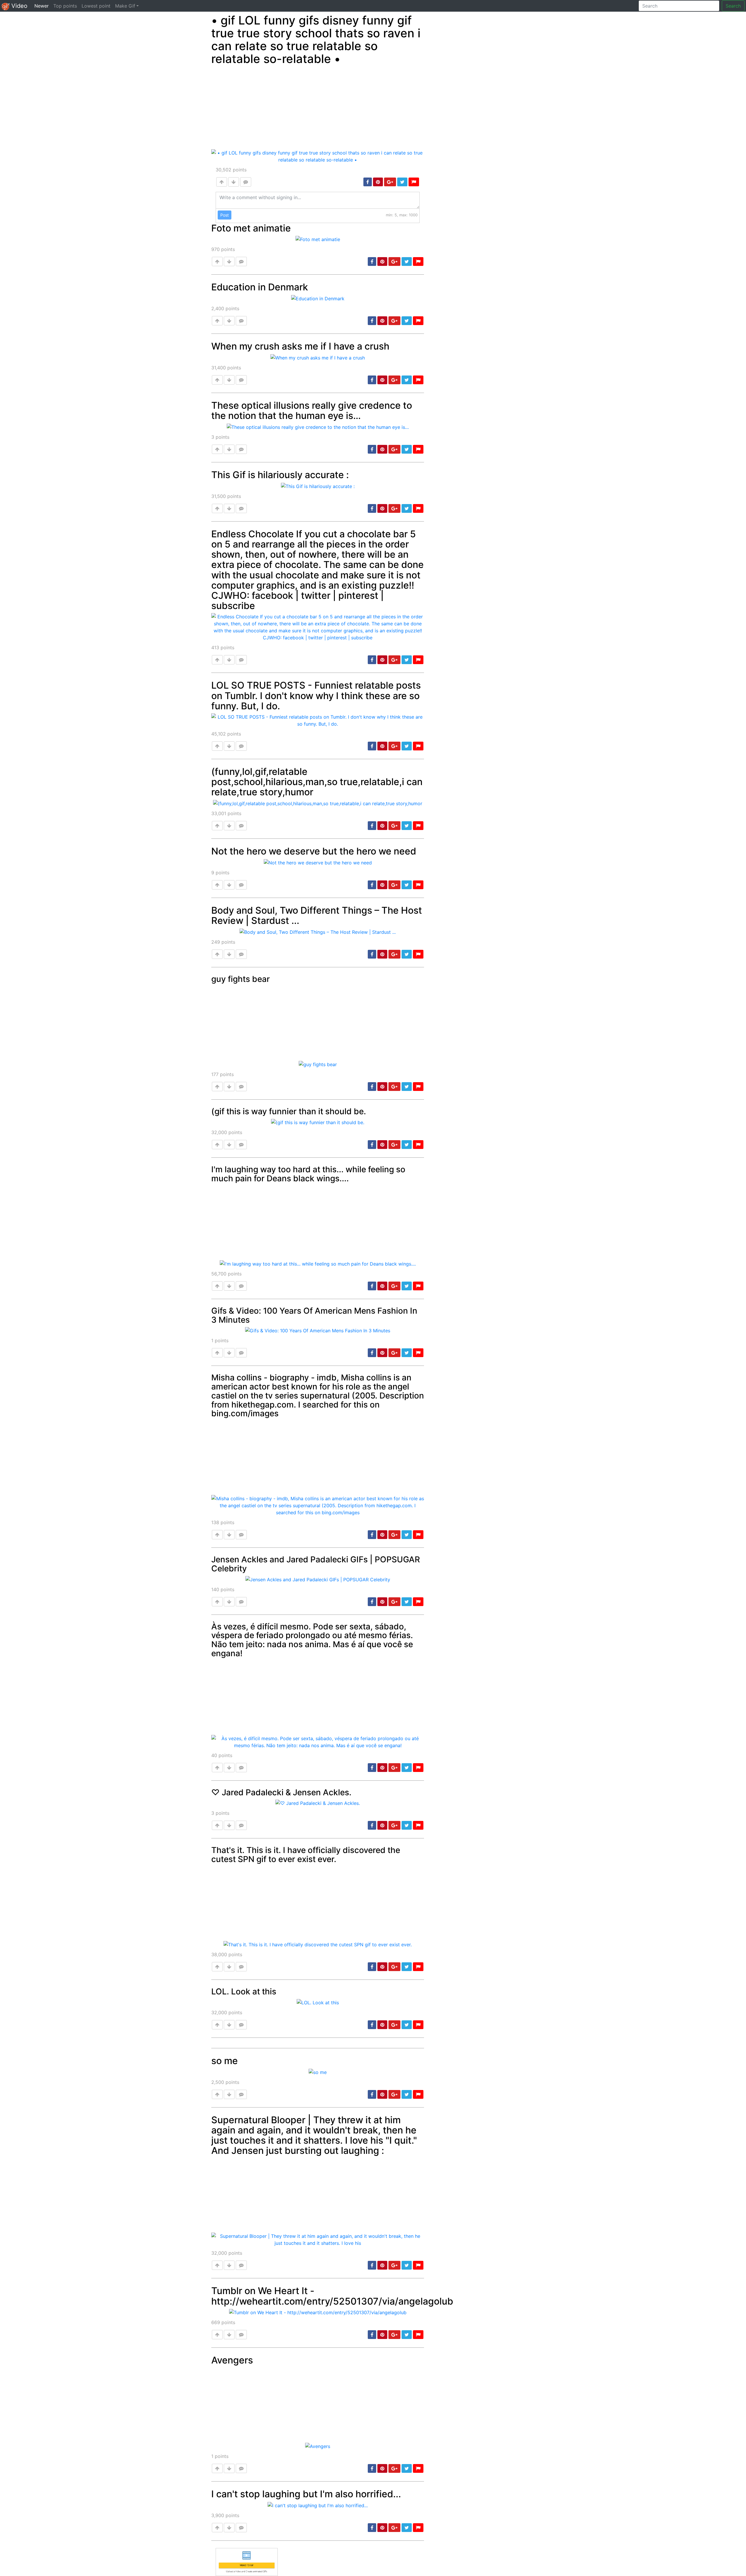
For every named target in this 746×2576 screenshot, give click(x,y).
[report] (414, 182)
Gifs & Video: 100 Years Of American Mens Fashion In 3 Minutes (314, 1315)
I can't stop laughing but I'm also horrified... (306, 2494)
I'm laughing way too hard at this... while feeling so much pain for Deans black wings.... (308, 1174)
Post (225, 215)
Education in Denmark (260, 287)
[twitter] (402, 182)
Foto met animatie (251, 228)
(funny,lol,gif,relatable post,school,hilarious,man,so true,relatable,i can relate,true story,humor (317, 782)
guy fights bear (241, 979)
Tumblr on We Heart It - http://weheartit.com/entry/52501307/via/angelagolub (332, 2296)
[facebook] (368, 182)
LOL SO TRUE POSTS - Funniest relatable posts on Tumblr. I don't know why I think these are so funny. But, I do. (316, 695)
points (231, 170)
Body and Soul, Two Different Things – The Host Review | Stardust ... (317, 915)
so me (225, 2061)
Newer (43, 6)
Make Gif (125, 6)
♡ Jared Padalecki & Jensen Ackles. (281, 1792)
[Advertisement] (318, 108)
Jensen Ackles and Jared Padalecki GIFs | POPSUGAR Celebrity (316, 1564)
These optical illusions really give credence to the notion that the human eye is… (312, 410)
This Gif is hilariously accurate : (280, 475)
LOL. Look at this (244, 1991)
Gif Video (14, 6)
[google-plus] (390, 182)
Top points (65, 6)
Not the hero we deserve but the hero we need (314, 851)
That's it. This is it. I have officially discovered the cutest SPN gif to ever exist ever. (306, 1855)
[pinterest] (378, 182)
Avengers (232, 2360)
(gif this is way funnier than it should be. (289, 1111)
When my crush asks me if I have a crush (300, 346)
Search (733, 6)
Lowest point (96, 6)
